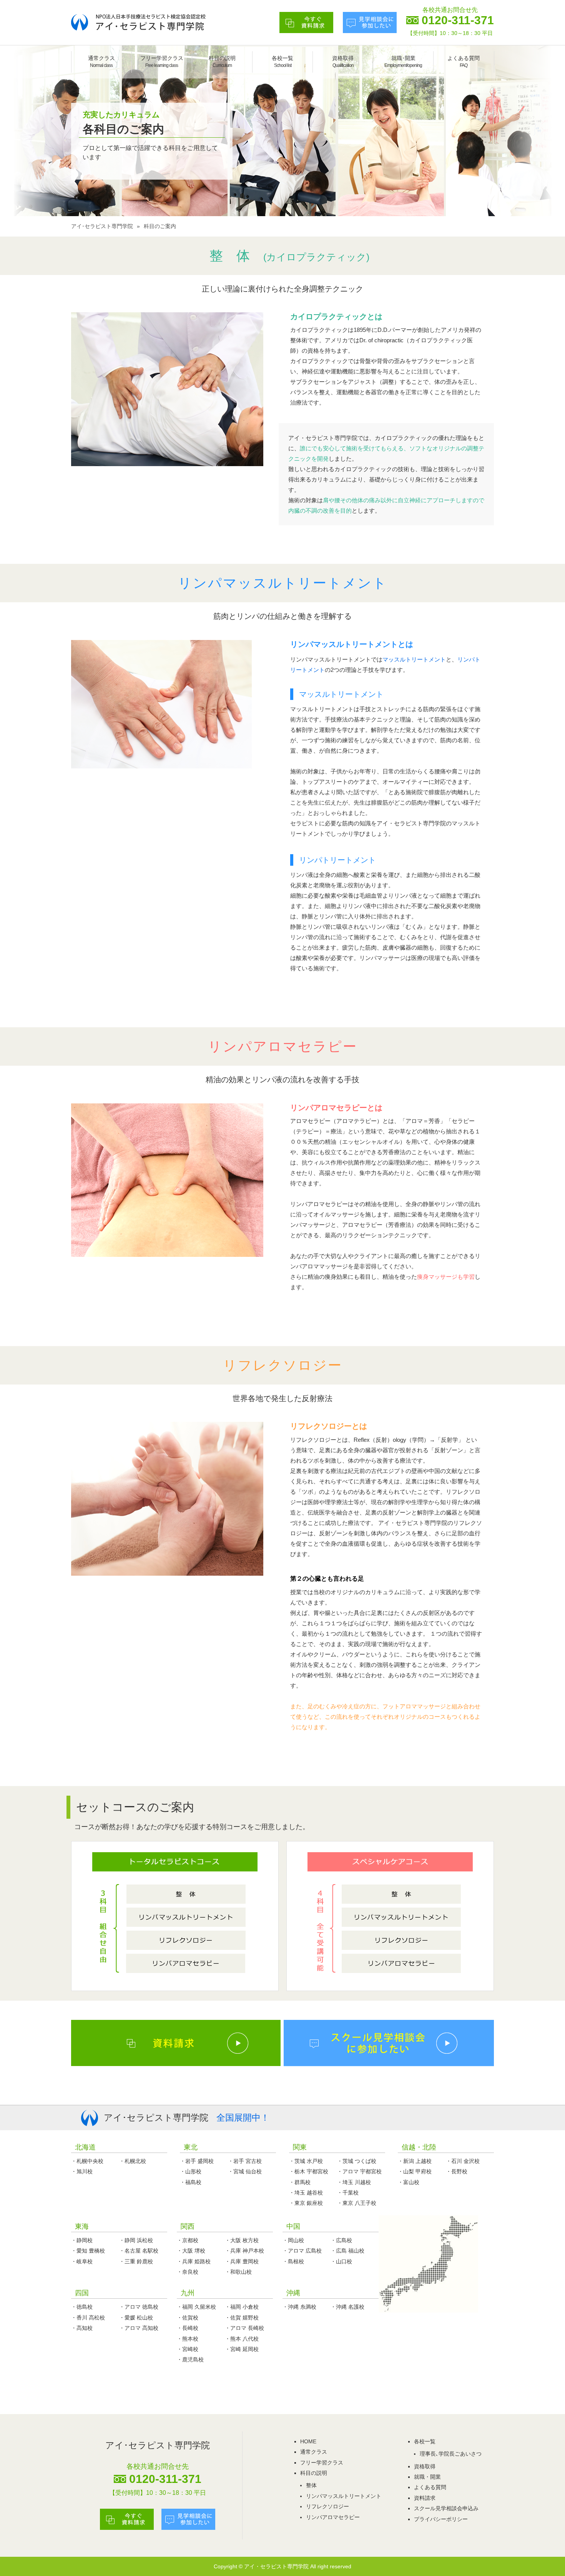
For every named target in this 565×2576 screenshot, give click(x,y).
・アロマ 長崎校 (244, 2328)
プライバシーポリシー (441, 2519)
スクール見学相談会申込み (446, 2508)
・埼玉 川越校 (354, 2182)
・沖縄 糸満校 (299, 2307)
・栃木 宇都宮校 (309, 2171)
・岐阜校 (82, 2261)
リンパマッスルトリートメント (344, 2496)
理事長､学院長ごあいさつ (451, 2454)
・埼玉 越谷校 (306, 2193)
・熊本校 (188, 2339)
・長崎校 (188, 2328)
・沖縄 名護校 (347, 2307)
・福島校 (191, 2182)
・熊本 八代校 (242, 2339)
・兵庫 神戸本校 (244, 2251)
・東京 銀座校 (306, 2203)
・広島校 (341, 2240)
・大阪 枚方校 (242, 2240)
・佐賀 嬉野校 (242, 2318)
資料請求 (425, 2498)
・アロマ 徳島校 (139, 2307)
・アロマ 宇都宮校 (359, 2171)
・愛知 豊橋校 (88, 2251)
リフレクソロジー (327, 2506)
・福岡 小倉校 (242, 2307)
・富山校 (409, 2182)
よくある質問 (464, 62)
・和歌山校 (238, 2272)
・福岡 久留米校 (196, 2307)
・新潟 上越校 (415, 2161)
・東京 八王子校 (357, 2203)
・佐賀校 (188, 2318)
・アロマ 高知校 (139, 2328)
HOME (308, 2441)
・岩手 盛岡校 (197, 2161)
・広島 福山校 (347, 2251)
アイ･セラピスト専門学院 (102, 226)
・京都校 (188, 2240)
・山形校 (191, 2171)
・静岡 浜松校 (136, 2240)
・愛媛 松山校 (136, 2318)
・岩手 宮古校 (245, 2161)
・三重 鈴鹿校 (136, 2261)
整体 (311, 2485)
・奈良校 (188, 2272)
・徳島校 (82, 2307)
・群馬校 (300, 2182)
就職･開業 (403, 62)
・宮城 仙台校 (245, 2171)
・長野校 (457, 2171)
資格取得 (343, 62)
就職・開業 (427, 2477)
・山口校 (341, 2261)
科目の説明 (222, 62)
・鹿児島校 (190, 2359)
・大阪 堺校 (191, 2251)
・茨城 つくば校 (357, 2161)
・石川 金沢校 (463, 2161)
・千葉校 (348, 2193)
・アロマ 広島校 (302, 2251)
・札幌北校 (133, 2161)
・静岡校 (82, 2240)
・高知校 (82, 2328)
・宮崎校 (188, 2349)
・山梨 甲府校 (415, 2171)
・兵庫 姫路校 (194, 2261)
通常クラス (101, 62)
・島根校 (293, 2261)
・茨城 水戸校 (306, 2161)
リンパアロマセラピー (333, 2517)
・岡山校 (293, 2240)
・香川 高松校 (88, 2318)
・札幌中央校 (87, 2161)
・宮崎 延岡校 (242, 2349)
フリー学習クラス (162, 62)
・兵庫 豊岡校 (242, 2261)
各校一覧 (282, 62)
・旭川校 (82, 2171)
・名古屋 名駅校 (139, 2251)
